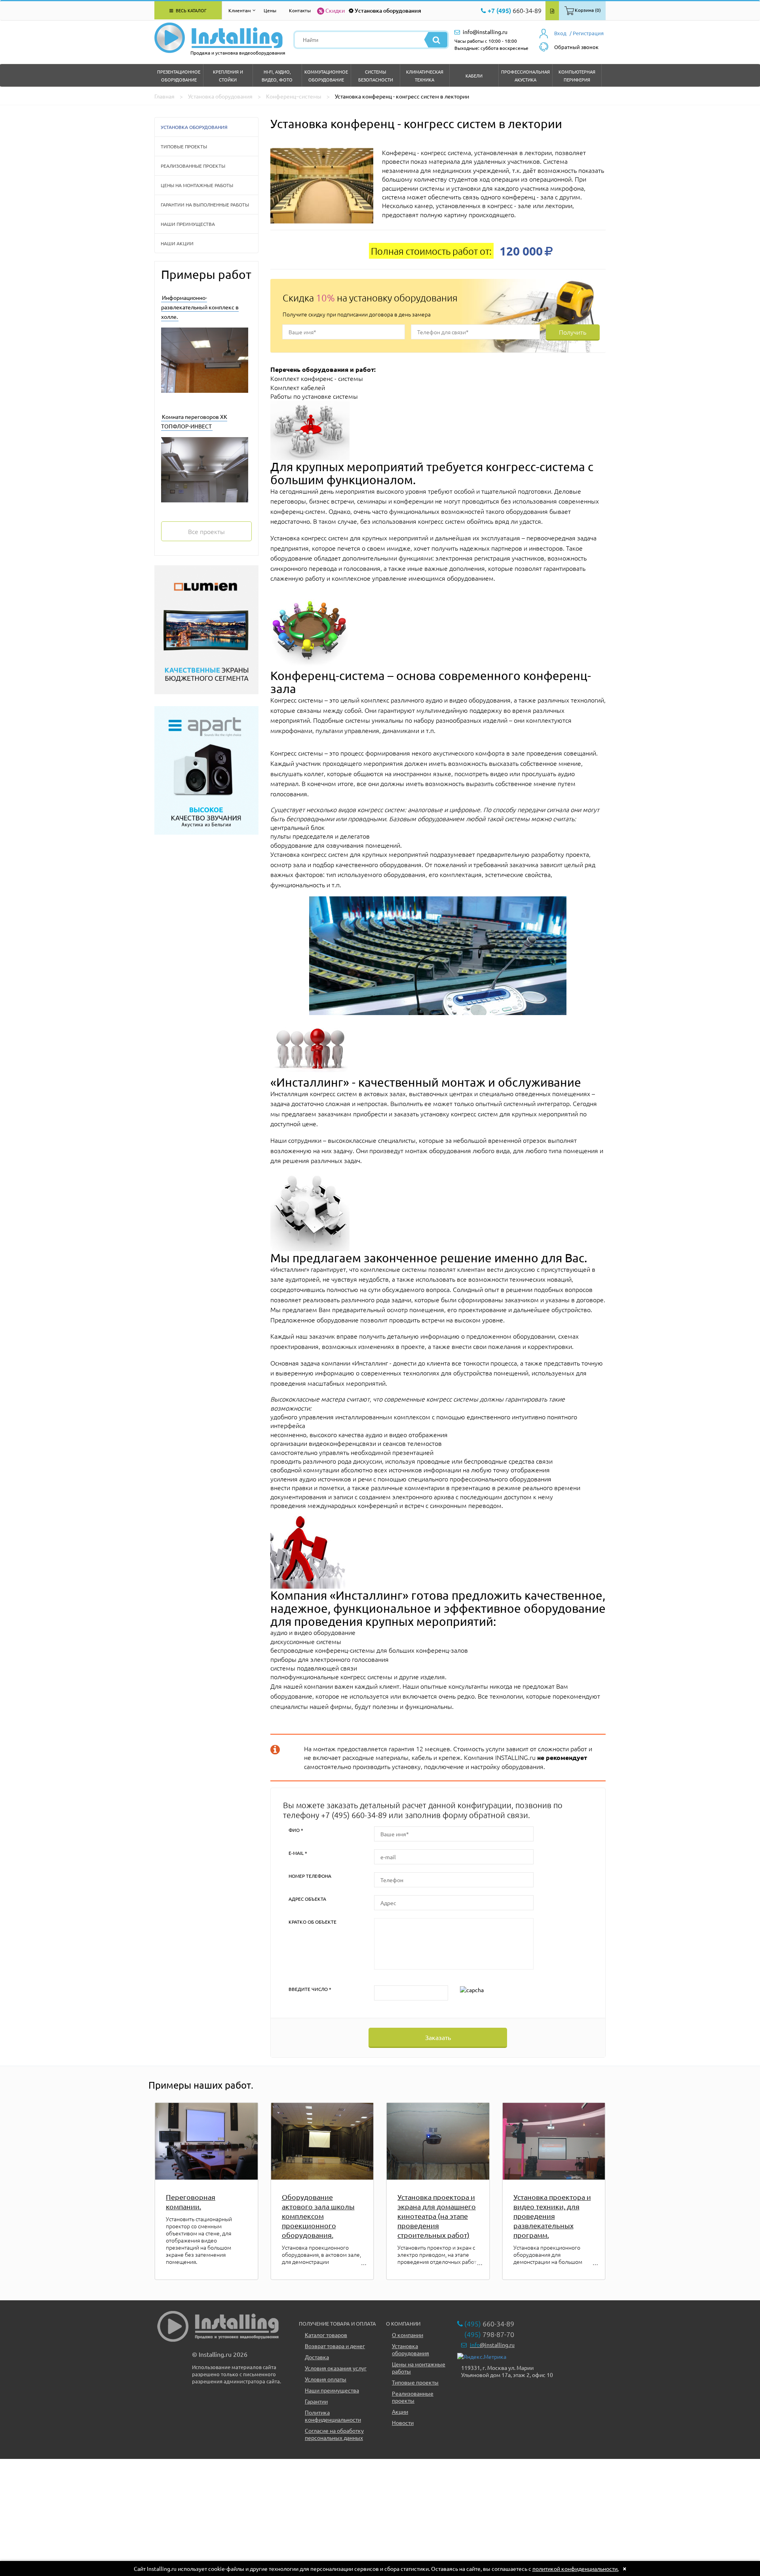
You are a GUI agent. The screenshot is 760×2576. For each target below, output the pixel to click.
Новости (403, 2423)
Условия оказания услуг (336, 2368)
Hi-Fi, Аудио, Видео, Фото (277, 76)
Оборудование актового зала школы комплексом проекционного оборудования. (318, 2216)
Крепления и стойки (228, 76)
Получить (573, 332)
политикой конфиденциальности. (576, 2568)
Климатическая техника (425, 76)
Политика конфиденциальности (333, 2416)
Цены (270, 10)
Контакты (300, 10)
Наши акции (177, 243)
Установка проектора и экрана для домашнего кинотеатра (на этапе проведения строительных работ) (437, 2216)
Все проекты (206, 531)
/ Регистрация (587, 33)
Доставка (317, 2357)
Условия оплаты (326, 2379)
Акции (400, 2411)
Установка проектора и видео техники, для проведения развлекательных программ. (552, 2216)
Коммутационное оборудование (326, 76)
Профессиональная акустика (525, 76)
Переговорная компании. (191, 2202)
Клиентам (240, 10)
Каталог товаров (326, 2335)
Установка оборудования (388, 10)
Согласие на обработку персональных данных (334, 2434)
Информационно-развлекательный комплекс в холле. (200, 307)
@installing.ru (492, 2345)
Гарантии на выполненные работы (205, 205)
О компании (408, 2335)
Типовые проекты (184, 146)
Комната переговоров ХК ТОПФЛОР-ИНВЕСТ (194, 421)
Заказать (438, 2037)
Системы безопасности (376, 76)
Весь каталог (191, 10)
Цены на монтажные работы (197, 185)
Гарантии (316, 2401)
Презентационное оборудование (179, 76)
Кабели (474, 76)
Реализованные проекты (193, 166)
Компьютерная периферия (577, 76)
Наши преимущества (188, 224)
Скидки (335, 10)
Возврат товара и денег (335, 2346)
